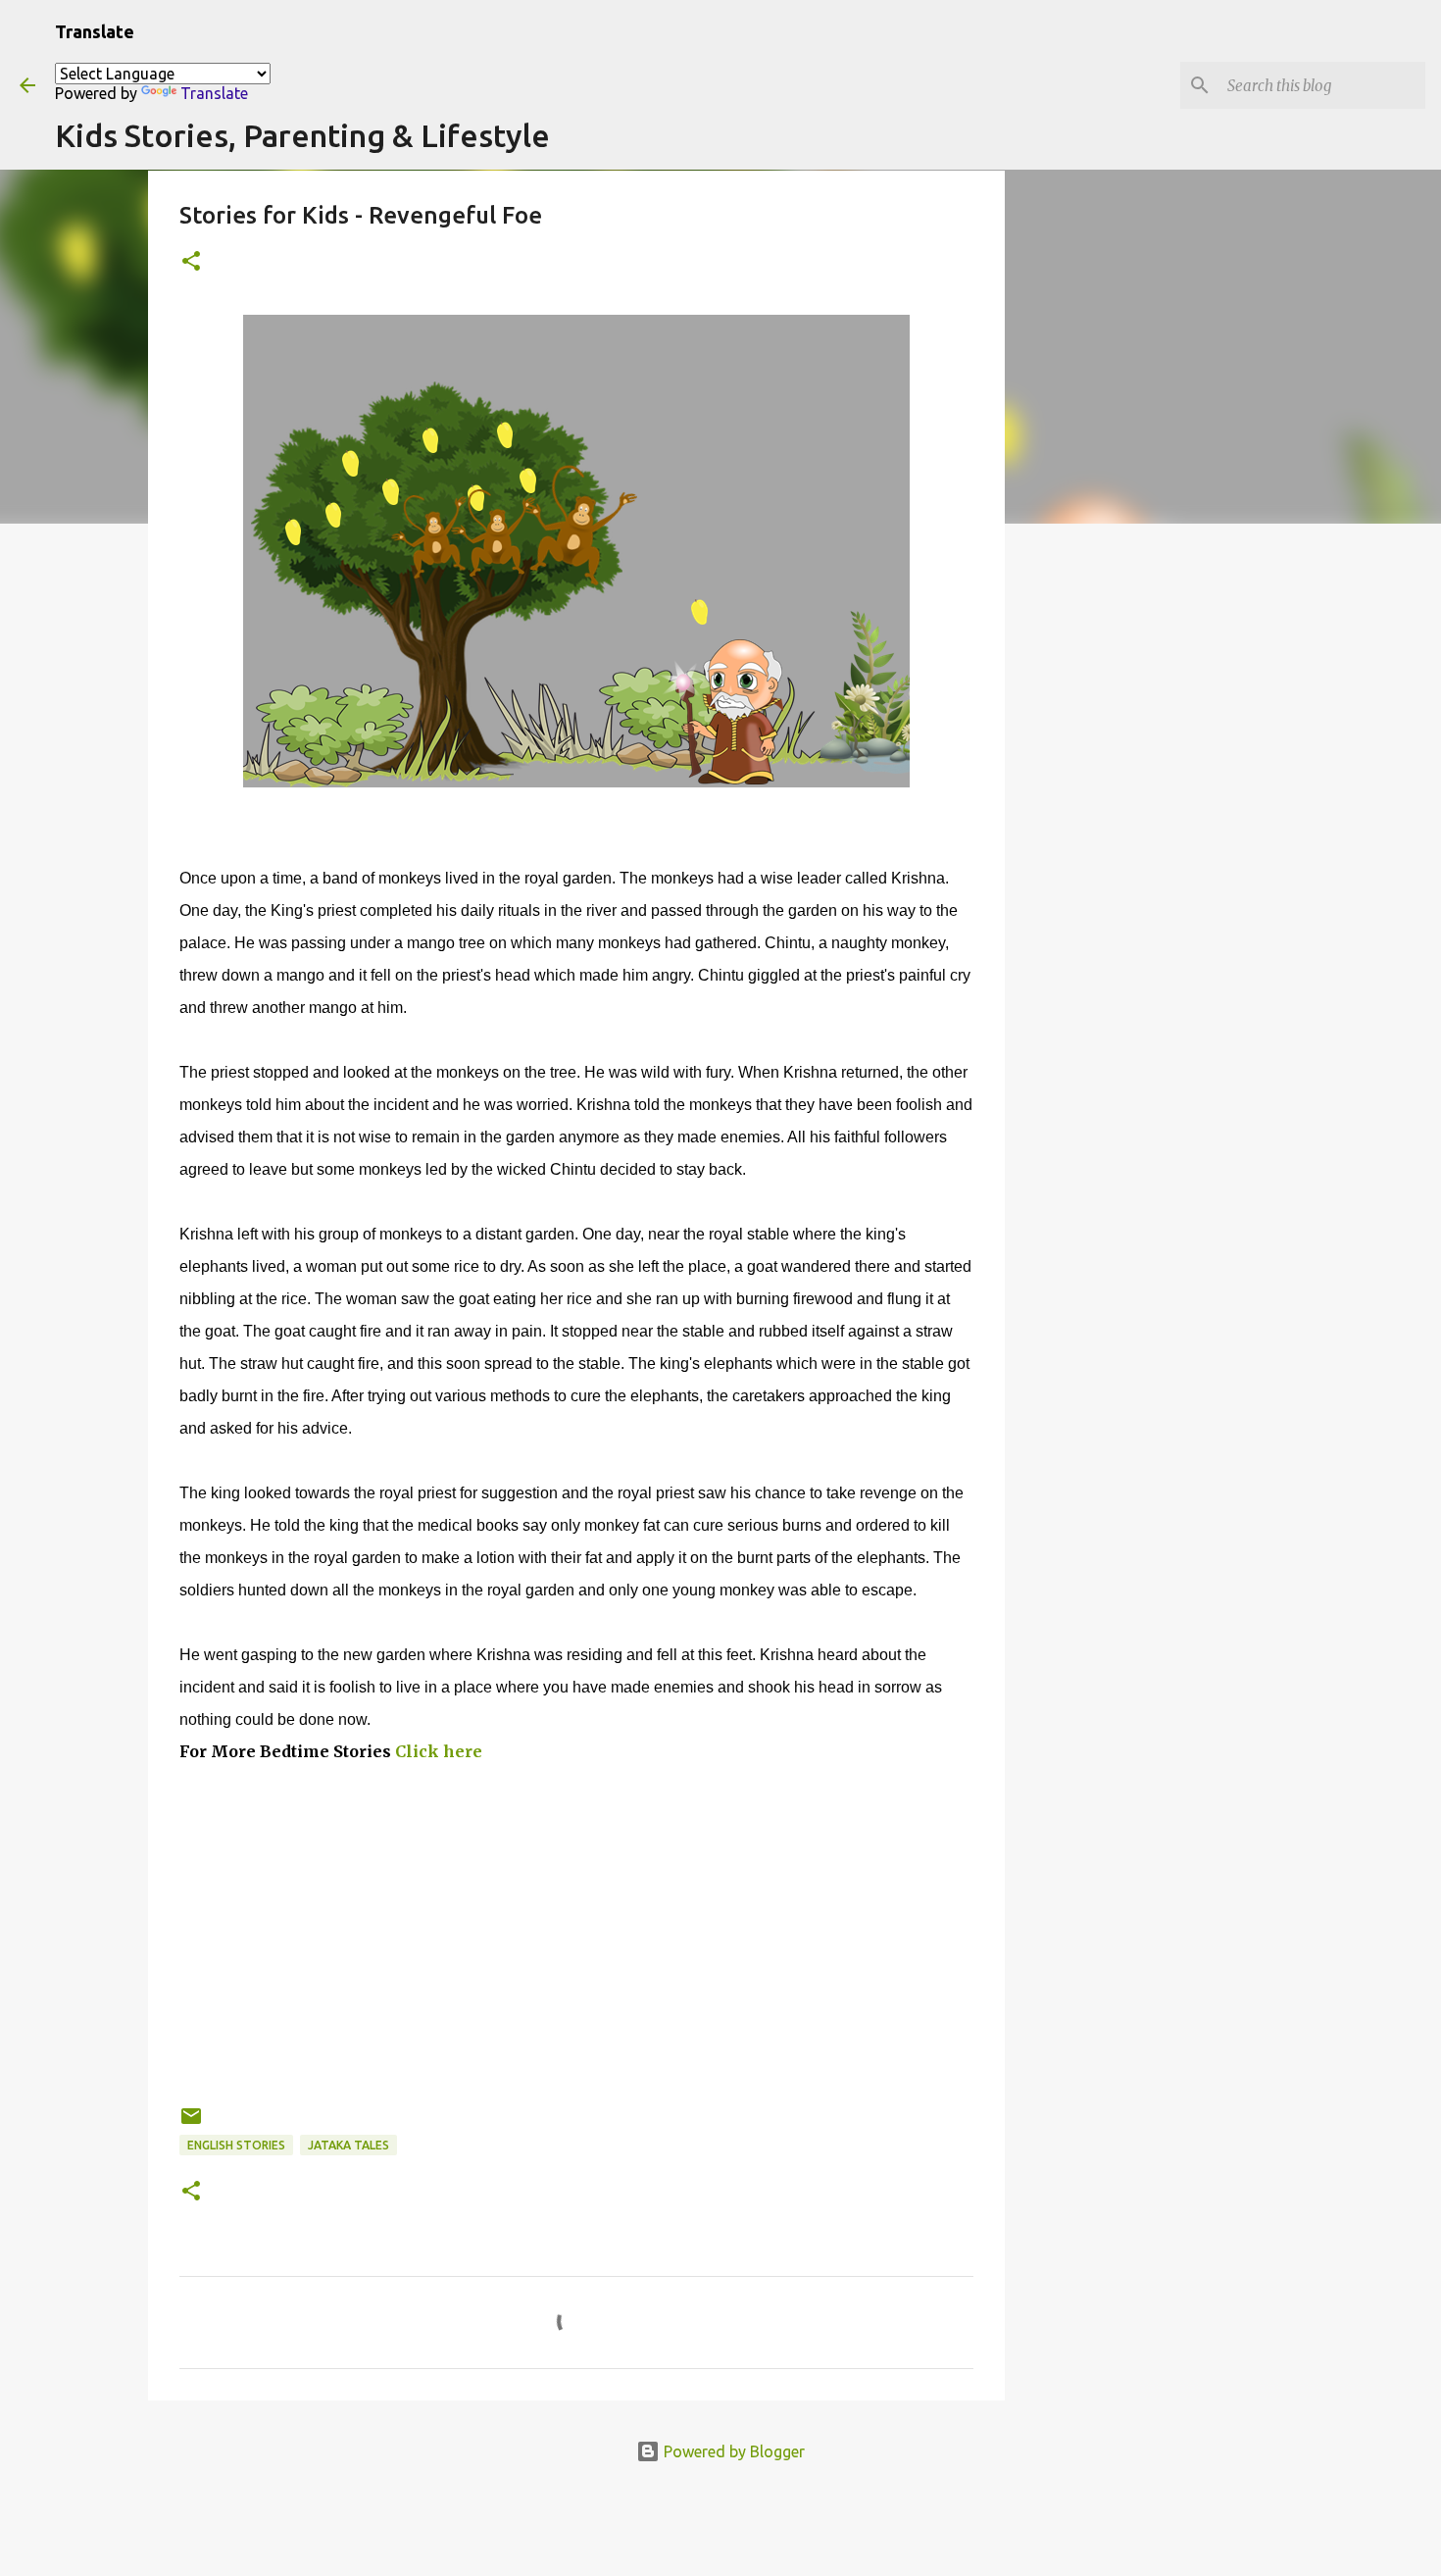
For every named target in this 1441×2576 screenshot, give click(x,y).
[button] (191, 262)
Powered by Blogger (732, 2451)
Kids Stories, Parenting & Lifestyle (302, 135)
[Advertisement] (576, 1967)
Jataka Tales (348, 2145)
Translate (214, 93)
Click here (441, 1751)
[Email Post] (191, 2123)
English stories (236, 2145)
